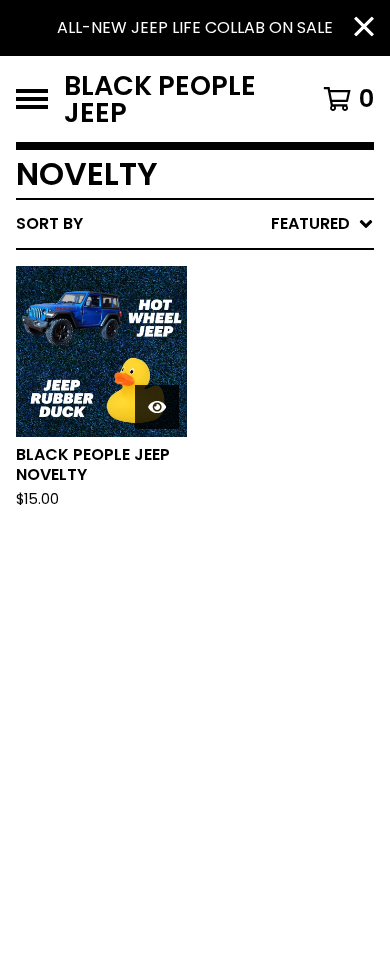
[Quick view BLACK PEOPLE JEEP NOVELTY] (157, 407)
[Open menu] (32, 99)
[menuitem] (195, 224)
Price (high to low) (234, 531)
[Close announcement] (364, 28)
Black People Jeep (160, 99)
